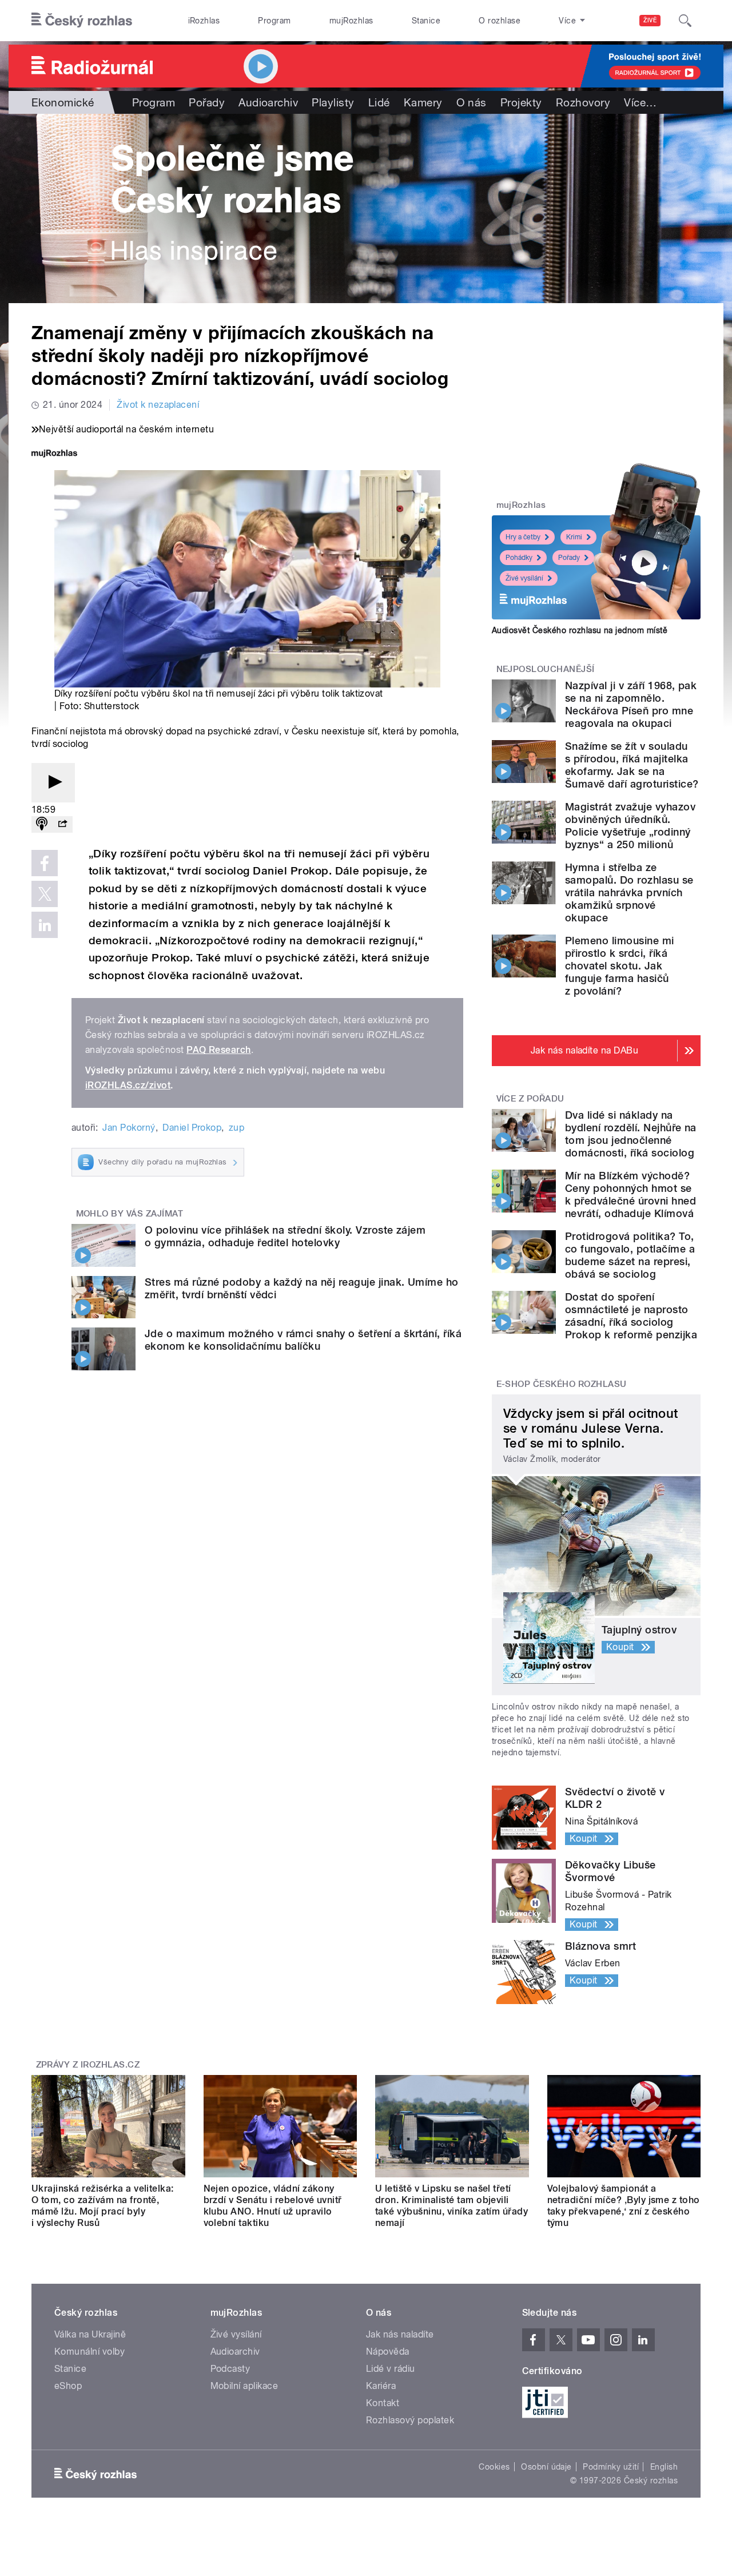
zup (236, 1128)
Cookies (494, 2467)
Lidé (379, 102)
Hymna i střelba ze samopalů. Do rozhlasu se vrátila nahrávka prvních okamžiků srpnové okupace (629, 893)
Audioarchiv (268, 102)
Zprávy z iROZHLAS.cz (88, 2065)
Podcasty (230, 2369)
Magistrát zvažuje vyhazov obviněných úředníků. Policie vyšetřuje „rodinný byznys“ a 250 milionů (630, 826)
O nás (472, 102)
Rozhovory (583, 102)
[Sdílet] (62, 824)
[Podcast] (42, 824)
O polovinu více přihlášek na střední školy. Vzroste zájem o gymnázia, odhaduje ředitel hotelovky (285, 1236)
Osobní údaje (546, 2467)
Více (640, 102)
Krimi (574, 537)
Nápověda (388, 2352)
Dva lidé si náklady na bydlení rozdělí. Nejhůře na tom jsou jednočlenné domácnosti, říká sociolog (631, 1134)
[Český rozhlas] (82, 21)
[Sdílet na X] (45, 894)
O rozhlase (500, 21)
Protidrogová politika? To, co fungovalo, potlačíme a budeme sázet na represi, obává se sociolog (630, 1255)
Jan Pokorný (129, 1128)
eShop (68, 2386)
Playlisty (333, 102)
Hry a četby (523, 537)
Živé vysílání (524, 578)
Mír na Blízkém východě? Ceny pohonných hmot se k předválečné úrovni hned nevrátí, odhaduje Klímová (630, 1194)
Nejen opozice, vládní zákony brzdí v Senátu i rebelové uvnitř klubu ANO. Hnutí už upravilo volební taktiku (273, 2206)
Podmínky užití (611, 2467)
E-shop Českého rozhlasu (562, 1384)
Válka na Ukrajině (90, 2334)
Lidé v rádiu (391, 2369)
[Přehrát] (53, 783)
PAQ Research (219, 1050)
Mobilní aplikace (244, 2386)
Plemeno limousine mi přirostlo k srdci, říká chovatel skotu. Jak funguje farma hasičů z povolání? (620, 966)
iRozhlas (204, 21)
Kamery (423, 102)
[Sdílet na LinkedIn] (45, 925)
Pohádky (519, 558)
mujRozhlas (351, 21)
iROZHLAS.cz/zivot (128, 1085)
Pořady (207, 102)
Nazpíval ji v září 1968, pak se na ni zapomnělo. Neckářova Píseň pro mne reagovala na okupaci (631, 704)
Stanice (426, 21)
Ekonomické (63, 102)
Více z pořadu (530, 1099)
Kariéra (381, 2386)
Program (274, 21)
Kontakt (383, 2403)
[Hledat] (685, 21)
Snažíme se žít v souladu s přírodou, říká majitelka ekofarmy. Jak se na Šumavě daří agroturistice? (632, 765)
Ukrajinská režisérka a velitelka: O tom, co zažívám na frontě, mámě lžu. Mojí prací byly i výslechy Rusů (103, 2206)
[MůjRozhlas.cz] (54, 454)
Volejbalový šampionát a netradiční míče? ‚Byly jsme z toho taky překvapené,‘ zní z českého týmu (624, 2206)
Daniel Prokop (192, 1128)
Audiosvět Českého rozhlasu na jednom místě (580, 630)
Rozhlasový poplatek (410, 2420)
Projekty (521, 102)
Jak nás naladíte (400, 2334)
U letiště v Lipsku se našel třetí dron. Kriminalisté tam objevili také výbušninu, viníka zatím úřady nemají (451, 2206)
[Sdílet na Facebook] (45, 863)
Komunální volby (89, 2352)
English (664, 2467)
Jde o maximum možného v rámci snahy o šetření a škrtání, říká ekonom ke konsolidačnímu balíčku (303, 1340)
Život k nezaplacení (158, 405)
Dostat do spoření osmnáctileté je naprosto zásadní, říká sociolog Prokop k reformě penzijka (631, 1316)
